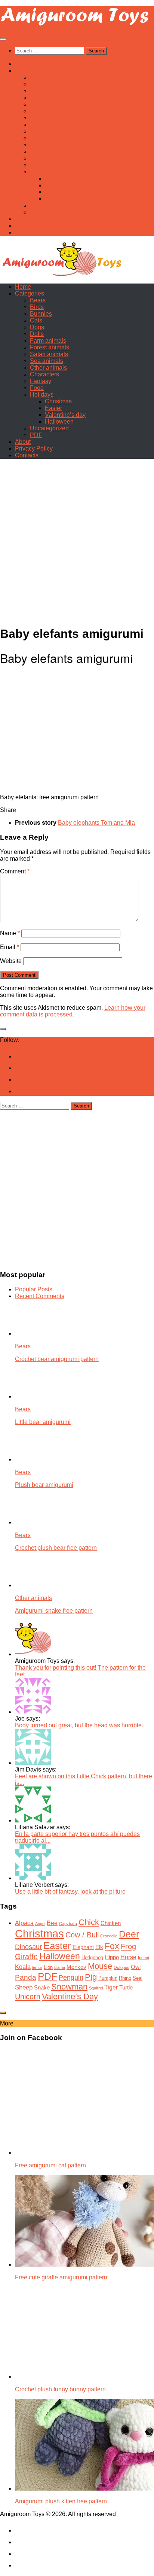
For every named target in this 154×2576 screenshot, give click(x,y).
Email (10, 947)
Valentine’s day (65, 192)
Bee (52, 1923)
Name (10, 933)
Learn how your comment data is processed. (73, 1011)
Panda (26, 1977)
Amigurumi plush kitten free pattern (61, 2501)
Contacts (27, 232)
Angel (40, 1924)
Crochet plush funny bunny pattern (60, 2389)
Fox (112, 1946)
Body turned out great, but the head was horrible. (79, 1725)
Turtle (126, 1988)
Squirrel (96, 1988)
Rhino (125, 1978)
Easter (53, 185)
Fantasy (41, 158)
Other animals (48, 145)
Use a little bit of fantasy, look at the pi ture (70, 1892)
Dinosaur (28, 1947)
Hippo (112, 1957)
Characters (44, 151)
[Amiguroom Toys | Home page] (75, 25)
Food (37, 165)
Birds (37, 84)
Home (23, 64)
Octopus (121, 1967)
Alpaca (24, 1923)
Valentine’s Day (70, 1996)
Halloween (59, 199)
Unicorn (28, 1996)
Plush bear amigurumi (44, 1485)
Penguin (71, 1977)
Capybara (68, 1924)
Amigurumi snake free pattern (54, 1611)
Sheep (24, 1987)
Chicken (111, 1923)
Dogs (37, 104)
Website (11, 961)
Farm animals (48, 118)
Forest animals (50, 125)
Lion (48, 1967)
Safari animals (49, 131)
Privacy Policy (34, 226)
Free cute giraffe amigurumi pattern (61, 2277)
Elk (99, 1947)
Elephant (83, 1947)
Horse (128, 1957)
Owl (136, 1967)
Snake (42, 1988)
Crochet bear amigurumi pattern (57, 1359)
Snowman (69, 1987)
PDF (36, 212)
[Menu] (3, 39)
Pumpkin (108, 1978)
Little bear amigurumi (43, 1422)
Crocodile (109, 1936)
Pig (91, 1977)
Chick (89, 1922)
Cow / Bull (82, 1935)
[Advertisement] (77, 542)
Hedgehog (92, 1957)
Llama (60, 1967)
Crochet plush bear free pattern (56, 1548)
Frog (128, 1946)
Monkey (76, 1967)
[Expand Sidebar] (3, 1029)
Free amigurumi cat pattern (50, 2165)
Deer (129, 1934)
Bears (38, 77)
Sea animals (47, 138)
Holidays (42, 172)
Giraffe (26, 1957)
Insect (144, 1958)
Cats (36, 98)
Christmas (58, 178)
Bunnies (41, 91)
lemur (37, 1967)
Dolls (37, 111)
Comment (15, 871)
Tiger (111, 1987)
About (23, 219)
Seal (138, 1978)
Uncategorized (49, 205)
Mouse (100, 1966)
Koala (23, 1967)
